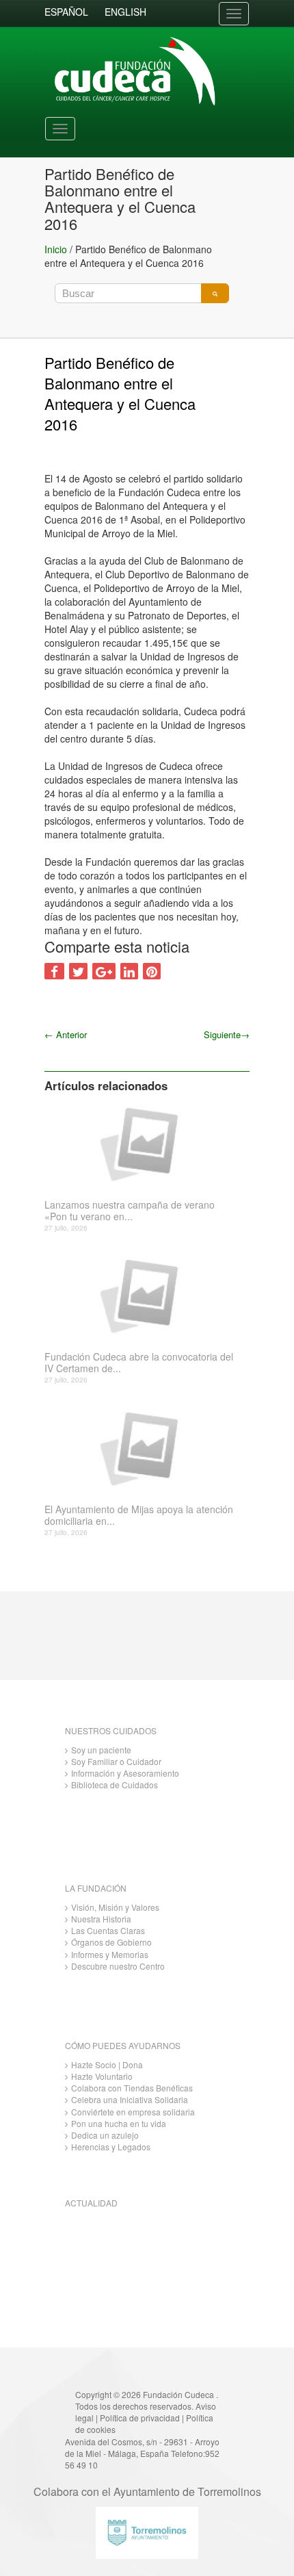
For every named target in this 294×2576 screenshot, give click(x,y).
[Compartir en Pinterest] (152, 971)
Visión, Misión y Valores (115, 1907)
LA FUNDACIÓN (96, 1888)
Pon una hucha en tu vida (119, 2123)
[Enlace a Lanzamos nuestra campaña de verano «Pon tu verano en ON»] (142, 1143)
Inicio (56, 249)
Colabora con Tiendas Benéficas (132, 2088)
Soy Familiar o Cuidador (116, 1761)
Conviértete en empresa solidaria (133, 2112)
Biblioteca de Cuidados (115, 1785)
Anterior (66, 1034)
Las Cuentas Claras (108, 1930)
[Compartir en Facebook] (54, 971)
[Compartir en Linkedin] (129, 971)
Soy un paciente (101, 1750)
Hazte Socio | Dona (107, 2064)
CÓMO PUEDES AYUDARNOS (123, 2045)
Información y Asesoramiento (125, 1773)
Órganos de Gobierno (111, 1942)
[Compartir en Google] (104, 971)
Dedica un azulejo (105, 2135)
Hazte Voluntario (102, 2076)
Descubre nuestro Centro (118, 1966)
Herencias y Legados (111, 2147)
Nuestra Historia (101, 1919)
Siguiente (227, 1034)
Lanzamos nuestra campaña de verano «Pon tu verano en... (130, 1211)
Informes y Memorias (110, 1954)
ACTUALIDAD (91, 2203)
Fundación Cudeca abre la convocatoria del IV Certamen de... (139, 1363)
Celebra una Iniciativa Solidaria (130, 2099)
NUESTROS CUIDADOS (111, 1730)
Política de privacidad (140, 2418)
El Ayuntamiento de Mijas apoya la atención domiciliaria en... (139, 1515)
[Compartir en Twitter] (78, 971)
